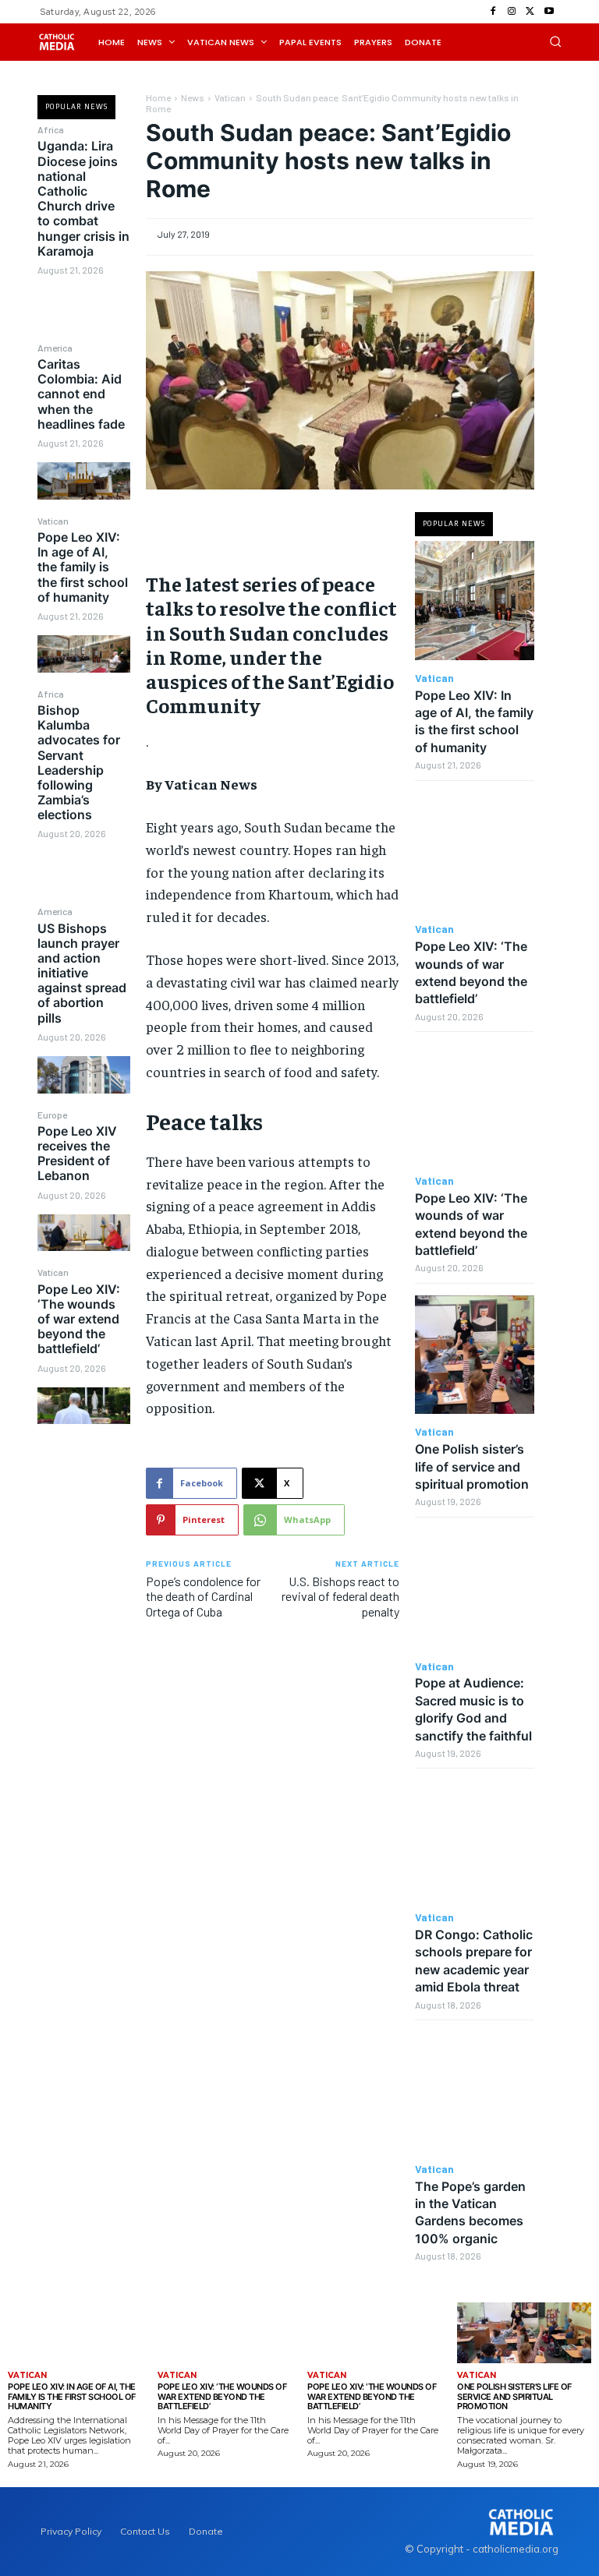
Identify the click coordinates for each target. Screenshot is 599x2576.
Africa (51, 129)
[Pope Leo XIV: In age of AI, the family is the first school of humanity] (83, 654)
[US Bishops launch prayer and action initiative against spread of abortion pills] (83, 1074)
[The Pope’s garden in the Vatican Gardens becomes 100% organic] (475, 2092)
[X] (530, 12)
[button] (555, 41)
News (193, 97)
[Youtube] (549, 12)
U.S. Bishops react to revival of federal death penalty (340, 1596)
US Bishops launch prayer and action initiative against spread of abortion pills (82, 973)
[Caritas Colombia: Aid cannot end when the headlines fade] (83, 481)
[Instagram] (512, 12)
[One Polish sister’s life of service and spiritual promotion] (475, 1355)
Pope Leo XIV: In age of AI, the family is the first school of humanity (83, 567)
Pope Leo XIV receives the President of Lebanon (77, 1154)
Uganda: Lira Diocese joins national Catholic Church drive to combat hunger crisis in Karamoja (83, 198)
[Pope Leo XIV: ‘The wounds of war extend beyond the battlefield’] (83, 1406)
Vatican (53, 521)
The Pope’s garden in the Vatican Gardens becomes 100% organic (470, 2212)
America (55, 348)
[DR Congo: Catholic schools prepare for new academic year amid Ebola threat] (475, 1840)
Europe (52, 1115)
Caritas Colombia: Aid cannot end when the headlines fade (81, 394)
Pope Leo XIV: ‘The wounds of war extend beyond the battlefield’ (79, 1319)
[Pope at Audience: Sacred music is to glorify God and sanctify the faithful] (475, 1589)
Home (158, 97)
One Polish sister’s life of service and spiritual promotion (472, 1466)
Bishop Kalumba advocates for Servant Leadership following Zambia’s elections (79, 762)
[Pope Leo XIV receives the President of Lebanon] (83, 1233)
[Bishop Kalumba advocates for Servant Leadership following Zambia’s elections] (83, 872)
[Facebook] (493, 12)
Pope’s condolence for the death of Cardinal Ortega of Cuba (203, 1596)
